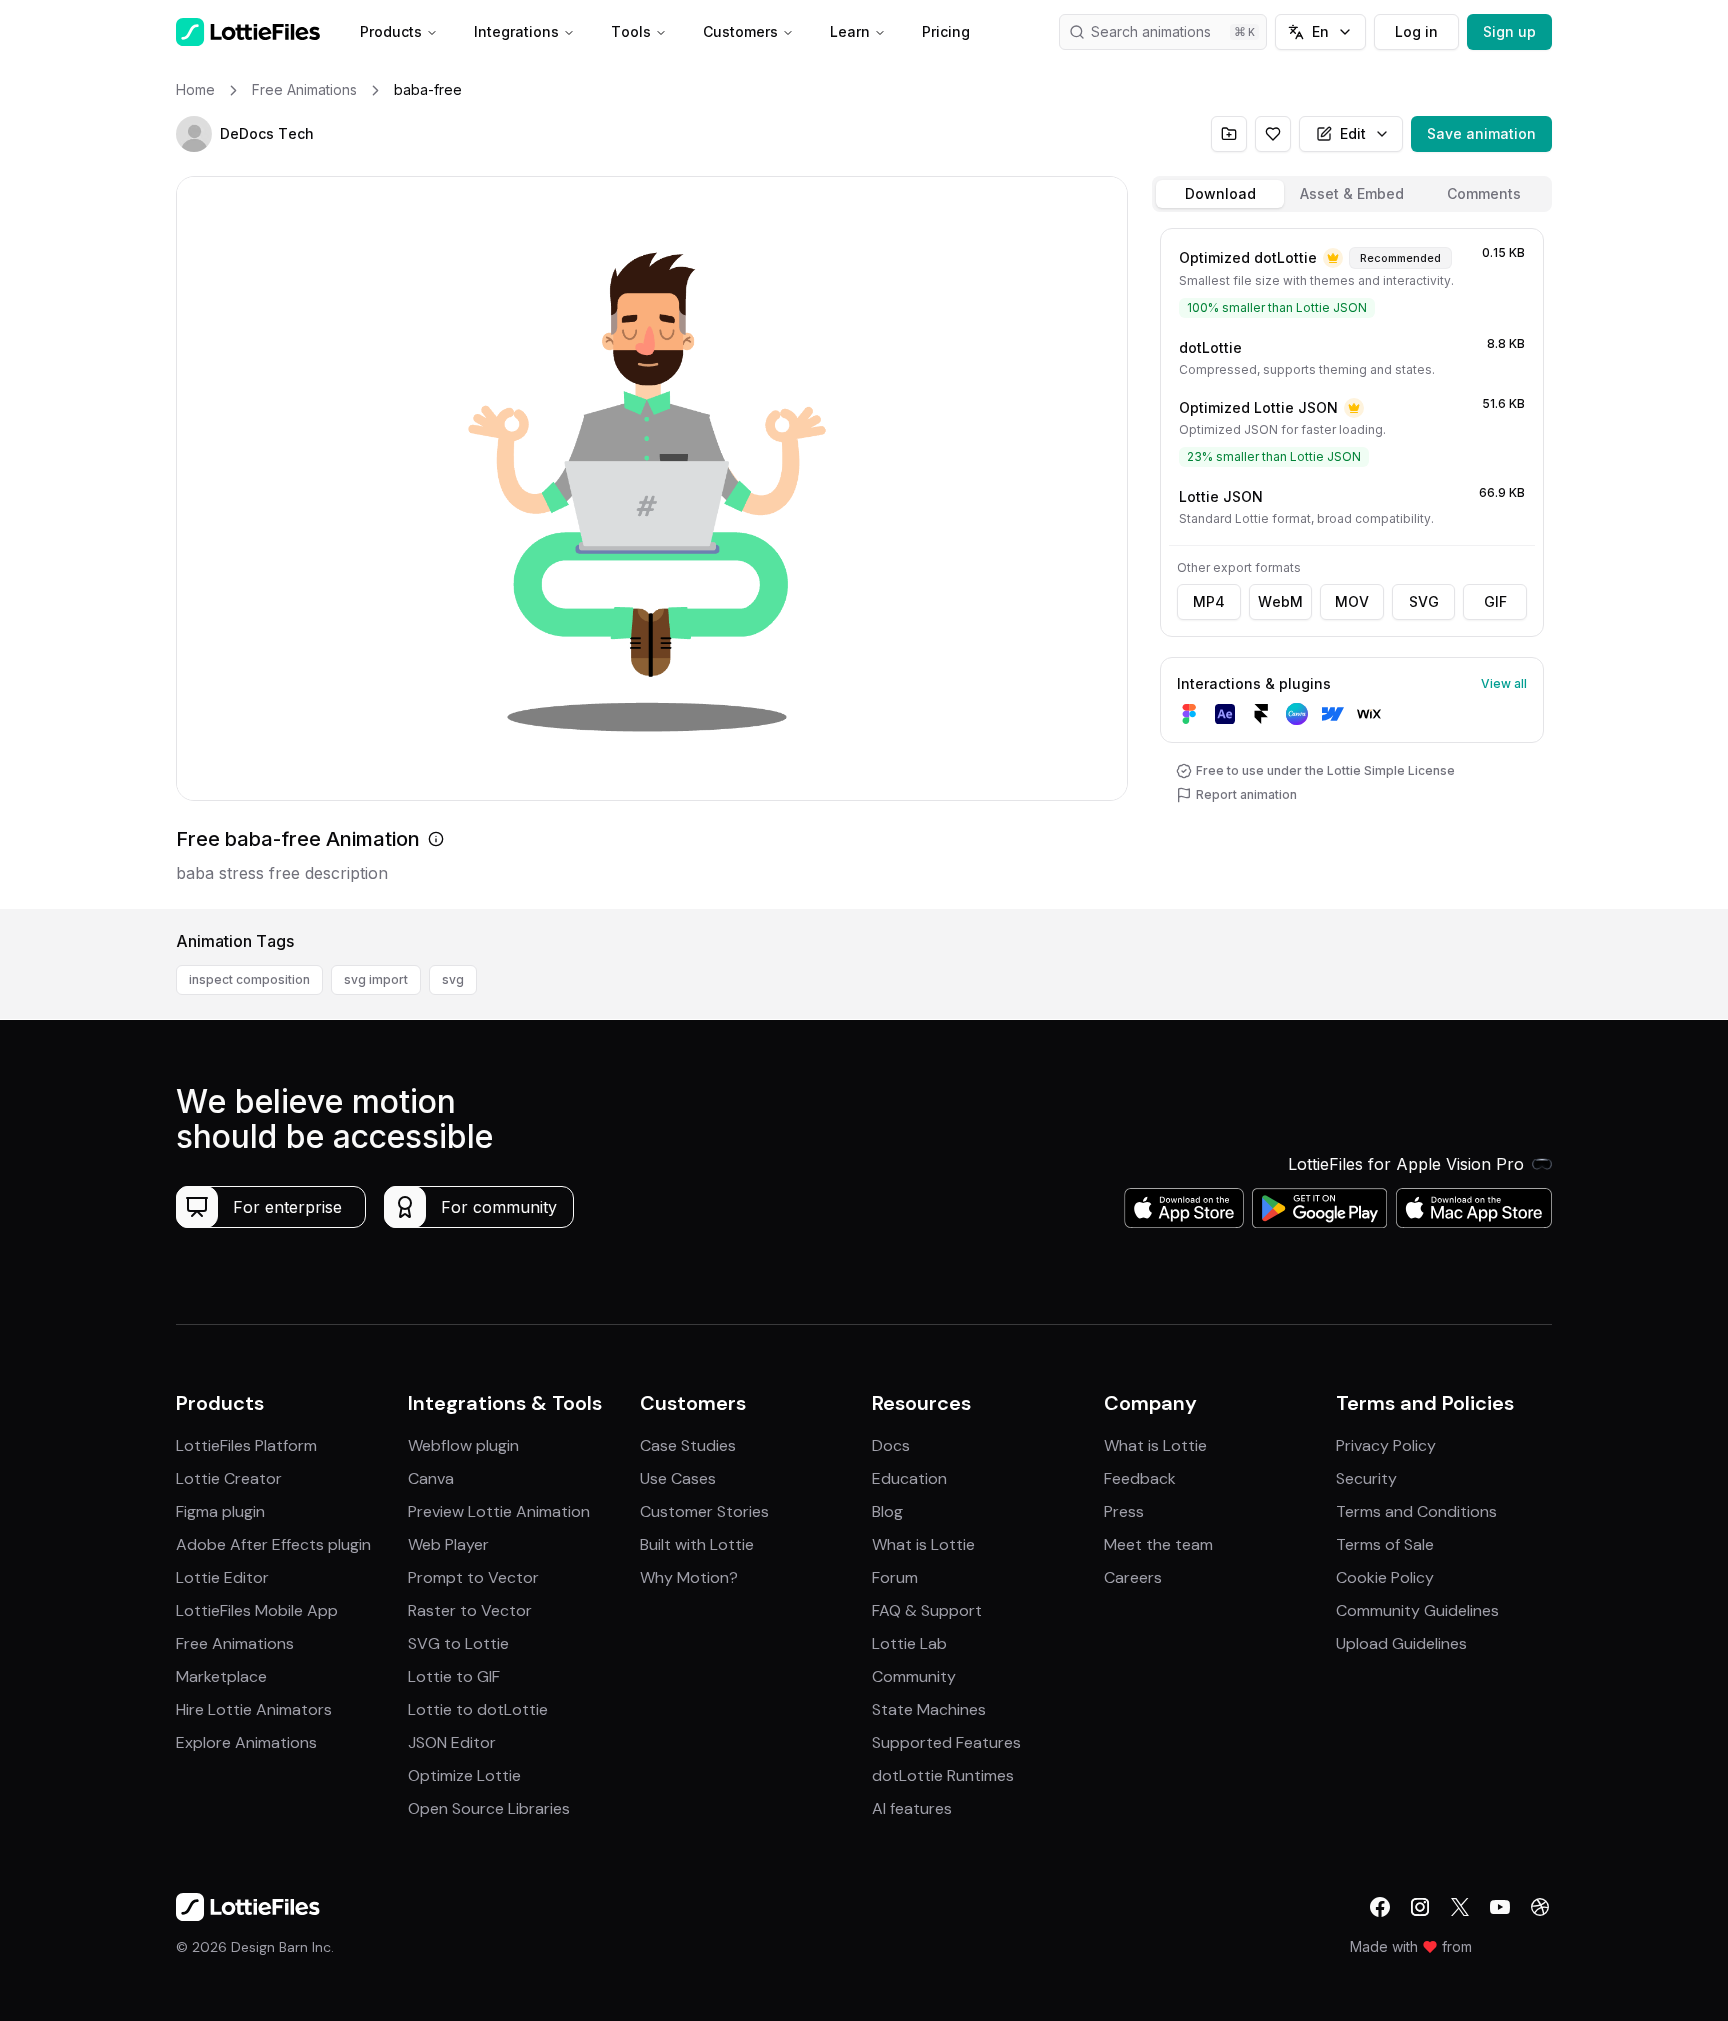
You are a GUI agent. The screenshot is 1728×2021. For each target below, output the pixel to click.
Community (914, 1676)
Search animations (1151, 31)
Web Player (448, 1544)
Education (909, 1478)
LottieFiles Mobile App (257, 1610)
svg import (376, 979)
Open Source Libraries (489, 1808)
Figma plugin (220, 1511)
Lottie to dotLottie (478, 1709)
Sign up (1509, 31)
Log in (1416, 31)
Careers (1133, 1577)
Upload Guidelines (1401, 1643)
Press (1124, 1511)
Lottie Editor (222, 1577)
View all (1504, 683)
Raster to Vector (470, 1610)
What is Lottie (923, 1544)
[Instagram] (1420, 1907)
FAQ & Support (927, 1610)
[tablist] (1352, 194)
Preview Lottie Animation (499, 1511)
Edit (1353, 133)
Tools (631, 31)
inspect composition (249, 979)
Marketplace (221, 1676)
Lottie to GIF (454, 1676)
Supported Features (946, 1742)
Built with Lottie (697, 1544)
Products (391, 31)
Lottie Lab (909, 1643)
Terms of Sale (1385, 1544)
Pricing (946, 31)
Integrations (516, 31)
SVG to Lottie (458, 1643)
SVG (1424, 601)
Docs (891, 1445)
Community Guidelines (1417, 1610)
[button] (194, 134)
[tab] (1220, 194)
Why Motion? (689, 1577)
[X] (1460, 1907)
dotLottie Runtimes (943, 1775)
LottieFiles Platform (246, 1445)
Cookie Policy (1385, 1577)
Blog (887, 1511)
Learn (850, 31)
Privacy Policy (1386, 1445)
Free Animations (235, 1643)
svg (453, 979)
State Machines (929, 1709)
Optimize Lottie (464, 1775)
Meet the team (1158, 1544)
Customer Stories (704, 1511)
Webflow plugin (463, 1445)
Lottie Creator (229, 1478)
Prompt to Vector (473, 1577)
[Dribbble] (1540, 1907)
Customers (740, 31)
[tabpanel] (1352, 564)
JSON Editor (452, 1742)
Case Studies (688, 1445)
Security (1366, 1478)
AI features (912, 1808)
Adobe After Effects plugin (273, 1544)
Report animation (1246, 794)
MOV (1352, 601)
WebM (1280, 601)
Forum (895, 1577)
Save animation (1481, 133)
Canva (431, 1478)
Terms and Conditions (1416, 1511)
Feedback (1140, 1478)
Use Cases (678, 1478)
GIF (1495, 601)
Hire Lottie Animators (254, 1709)
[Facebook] (1380, 1907)
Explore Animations (246, 1742)
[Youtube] (1500, 1907)
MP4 (1209, 601)
